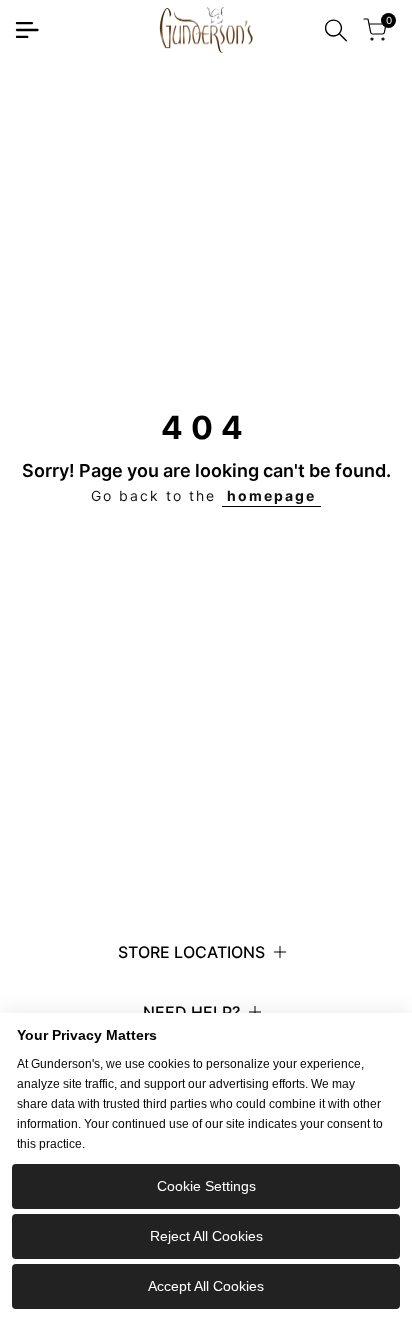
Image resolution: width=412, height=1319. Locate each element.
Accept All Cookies (206, 1286)
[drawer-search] (336, 30)
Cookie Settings (206, 1186)
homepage (271, 495)
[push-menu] (27, 30)
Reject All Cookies (206, 1236)
